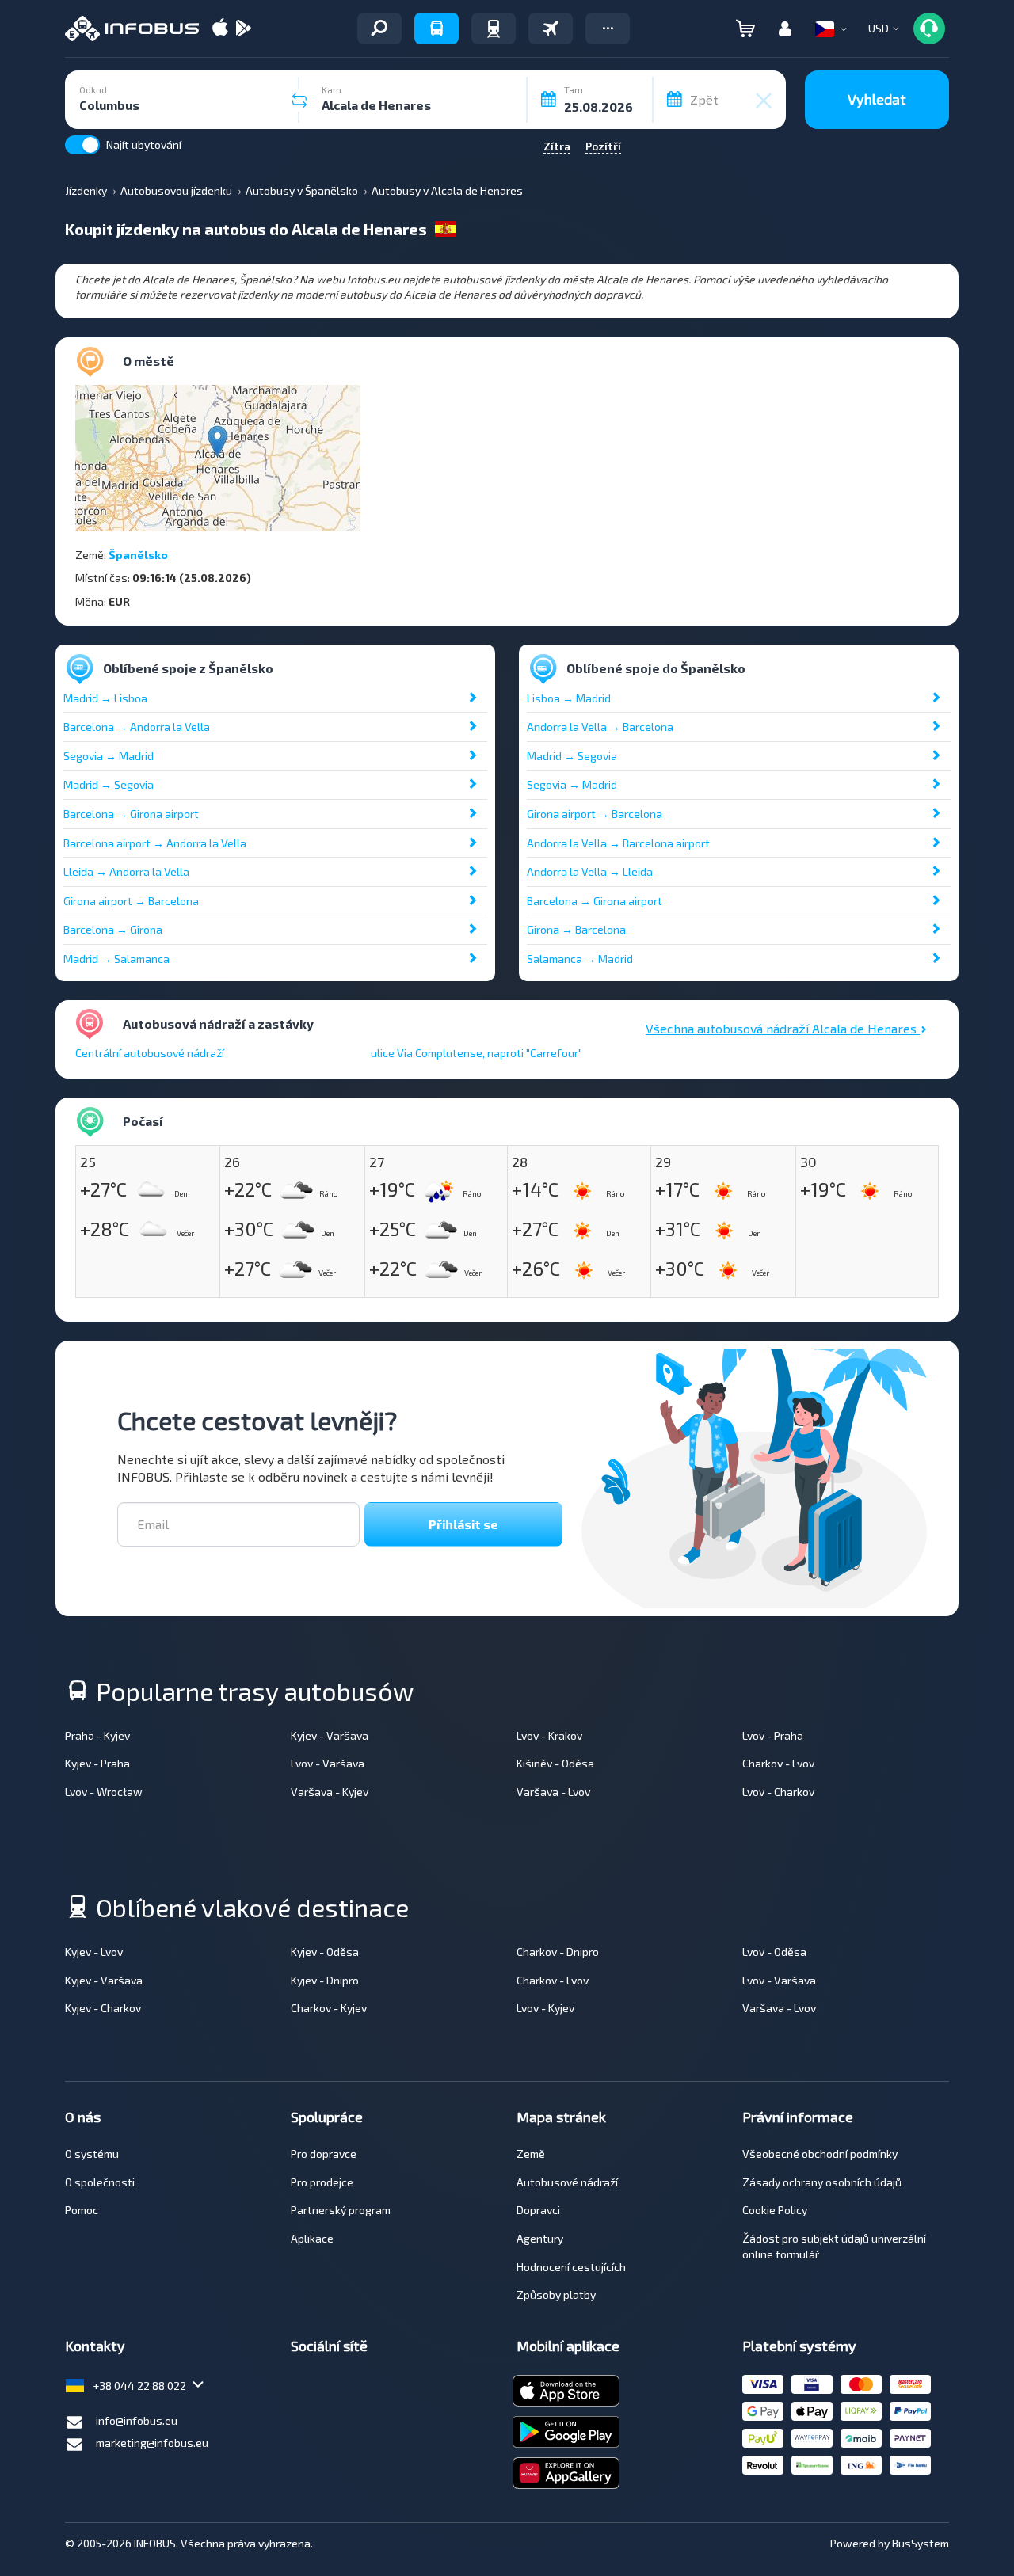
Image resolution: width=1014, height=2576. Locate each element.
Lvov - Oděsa (774, 1952)
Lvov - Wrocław (104, 1792)
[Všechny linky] (379, 29)
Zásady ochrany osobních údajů (822, 2182)
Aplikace (312, 2238)
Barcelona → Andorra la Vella (137, 727)
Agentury (540, 2238)
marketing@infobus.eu (152, 2443)
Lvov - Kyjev (545, 2008)
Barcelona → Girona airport (131, 814)
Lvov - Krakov (549, 1735)
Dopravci (538, 2210)
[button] (608, 29)
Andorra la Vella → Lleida (590, 871)
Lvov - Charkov (778, 1792)
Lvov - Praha (773, 1735)
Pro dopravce (324, 2154)
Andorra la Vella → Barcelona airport (618, 843)
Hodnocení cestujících (571, 2267)
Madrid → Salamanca (116, 959)
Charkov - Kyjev (329, 2008)
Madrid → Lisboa (105, 698)
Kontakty (95, 2346)
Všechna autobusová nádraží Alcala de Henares (783, 1028)
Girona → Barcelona (576, 929)
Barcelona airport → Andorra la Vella (155, 843)
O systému (92, 2154)
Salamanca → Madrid (580, 959)
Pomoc (82, 2210)
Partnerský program (341, 2210)
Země (531, 2154)
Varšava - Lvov (553, 1792)
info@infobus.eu (137, 2420)
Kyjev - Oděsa (325, 1952)
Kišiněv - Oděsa (555, 1763)
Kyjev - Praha (97, 1763)
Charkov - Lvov (778, 1763)
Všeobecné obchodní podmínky (820, 2154)
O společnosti (100, 2182)
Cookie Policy (775, 2210)
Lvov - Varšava (328, 1763)
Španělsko (138, 555)
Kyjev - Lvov (94, 1952)
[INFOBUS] (132, 29)
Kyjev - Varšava (330, 1735)
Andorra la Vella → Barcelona (600, 727)
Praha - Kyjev (97, 1735)
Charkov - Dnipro (558, 1952)
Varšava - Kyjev (330, 1792)
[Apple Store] (220, 29)
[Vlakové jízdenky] (494, 29)
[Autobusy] (436, 29)
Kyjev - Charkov (103, 2008)
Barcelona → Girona (113, 929)
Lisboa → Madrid (569, 698)
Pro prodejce (322, 2182)
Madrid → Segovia (109, 784)
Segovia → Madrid (109, 756)
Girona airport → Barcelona (131, 901)
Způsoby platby (556, 2294)
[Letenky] (551, 29)
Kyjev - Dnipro (325, 1980)
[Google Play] (243, 29)
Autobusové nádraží (567, 2182)
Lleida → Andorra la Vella (126, 871)
